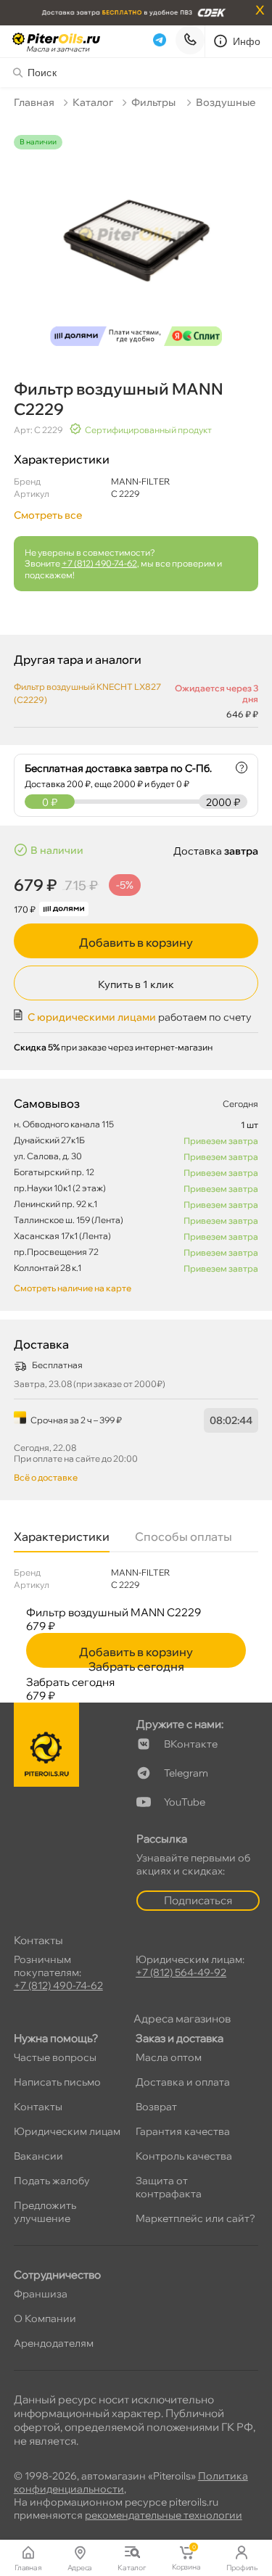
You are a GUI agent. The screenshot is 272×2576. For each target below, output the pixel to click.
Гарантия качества (183, 2131)
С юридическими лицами (92, 1017)
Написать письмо (57, 2082)
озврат (156, 2107)
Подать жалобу (52, 2181)
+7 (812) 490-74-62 (99, 563)
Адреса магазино (182, 2019)
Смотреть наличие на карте (73, 1288)
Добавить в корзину (136, 942)
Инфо (247, 41)
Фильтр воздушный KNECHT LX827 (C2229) (87, 693)
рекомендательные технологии (164, 2515)
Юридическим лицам (67, 2131)
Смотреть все (48, 515)
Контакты (38, 2107)
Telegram (186, 1773)
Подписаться (198, 1900)
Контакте (191, 1744)
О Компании (45, 2318)
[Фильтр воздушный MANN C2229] (136, 244)
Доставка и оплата (183, 2082)
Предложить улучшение (45, 2212)
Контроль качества (184, 2156)
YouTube (185, 1802)
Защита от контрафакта (169, 2187)
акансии (38, 2156)
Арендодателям (54, 2343)
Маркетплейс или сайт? (195, 2218)
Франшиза (41, 2294)
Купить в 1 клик (136, 984)
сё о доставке (46, 1477)
